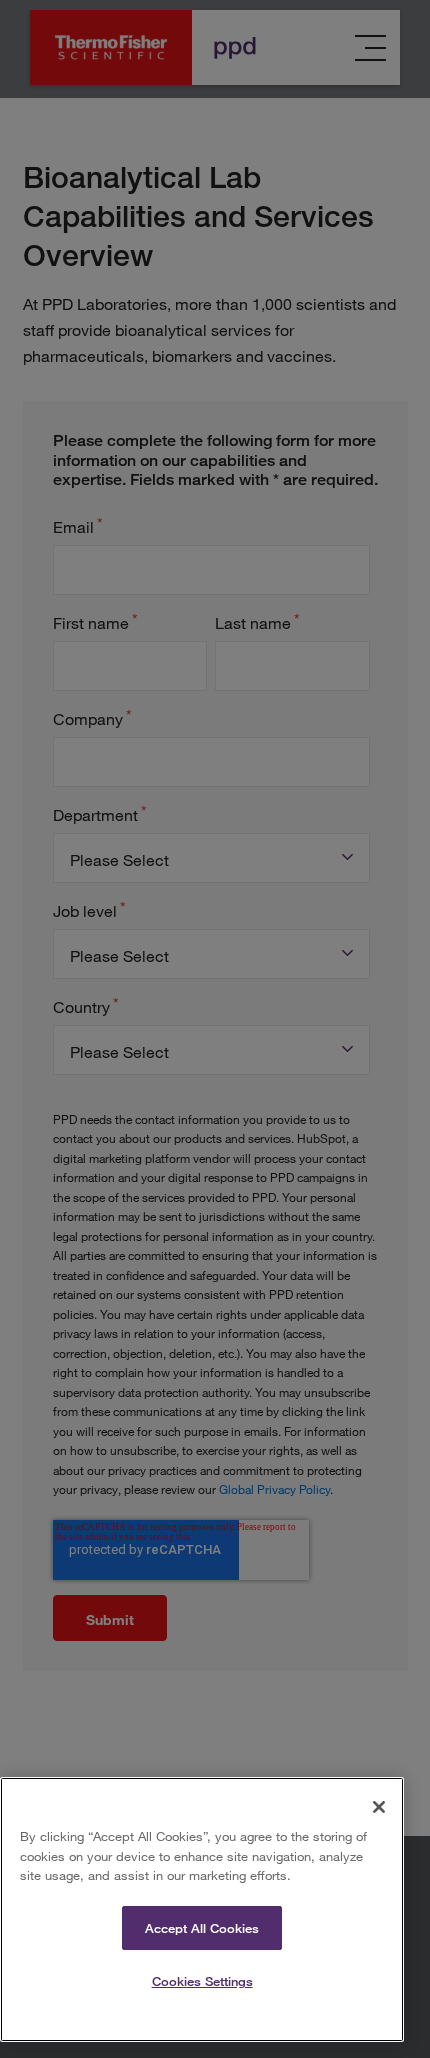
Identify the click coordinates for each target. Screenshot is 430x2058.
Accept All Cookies (202, 1928)
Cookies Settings (202, 1981)
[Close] (379, 1807)
